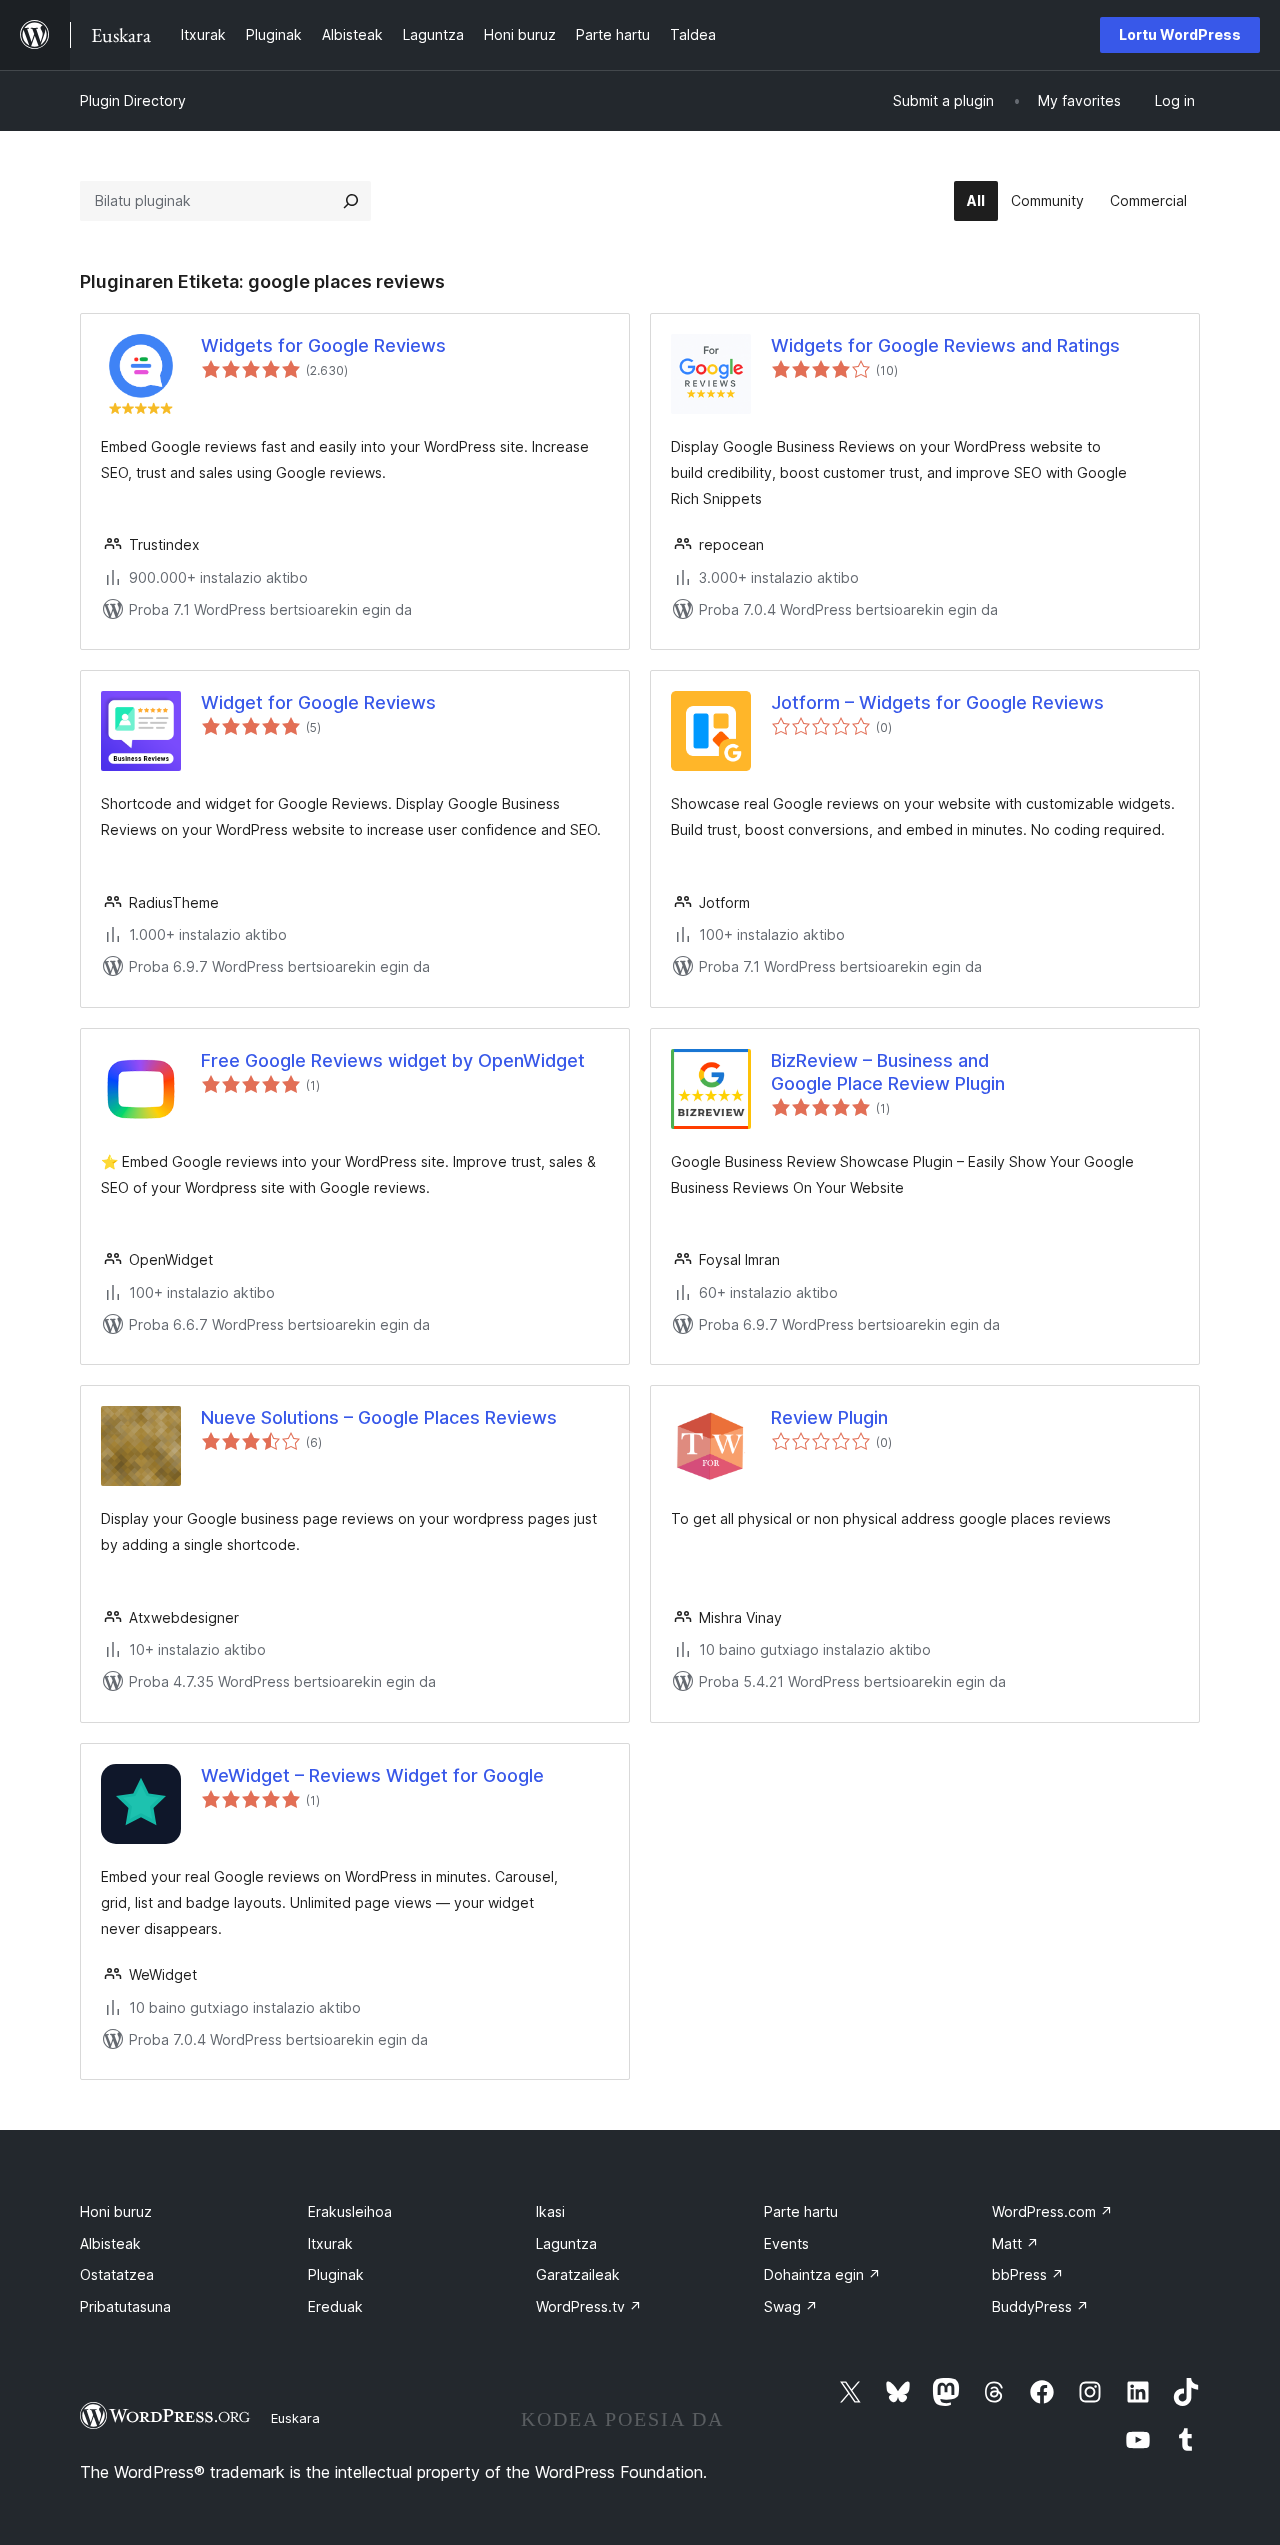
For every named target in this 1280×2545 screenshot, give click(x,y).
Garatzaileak (578, 2274)
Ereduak (335, 2306)
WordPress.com (1052, 2211)
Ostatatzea (117, 2274)
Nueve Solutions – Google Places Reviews (379, 1417)
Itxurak (330, 2243)
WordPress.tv (589, 2306)
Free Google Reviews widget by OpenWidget (393, 1060)
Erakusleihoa (350, 2211)
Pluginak (336, 2274)
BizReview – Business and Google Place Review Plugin (888, 1072)
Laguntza (566, 2243)
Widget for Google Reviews (318, 702)
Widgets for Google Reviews (323, 345)
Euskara (295, 2418)
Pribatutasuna (125, 2306)
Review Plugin (829, 1417)
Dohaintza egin (822, 2274)
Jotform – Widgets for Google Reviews (937, 702)
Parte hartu (801, 2211)
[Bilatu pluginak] (351, 201)
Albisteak (110, 2243)
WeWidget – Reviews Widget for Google (372, 1775)
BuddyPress (1040, 2306)
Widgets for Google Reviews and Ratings (945, 345)
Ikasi (550, 2211)
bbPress (1028, 2274)
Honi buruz (116, 2211)
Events (786, 2243)
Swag (791, 2306)
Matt (1015, 2243)
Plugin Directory (133, 100)
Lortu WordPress (1180, 34)
